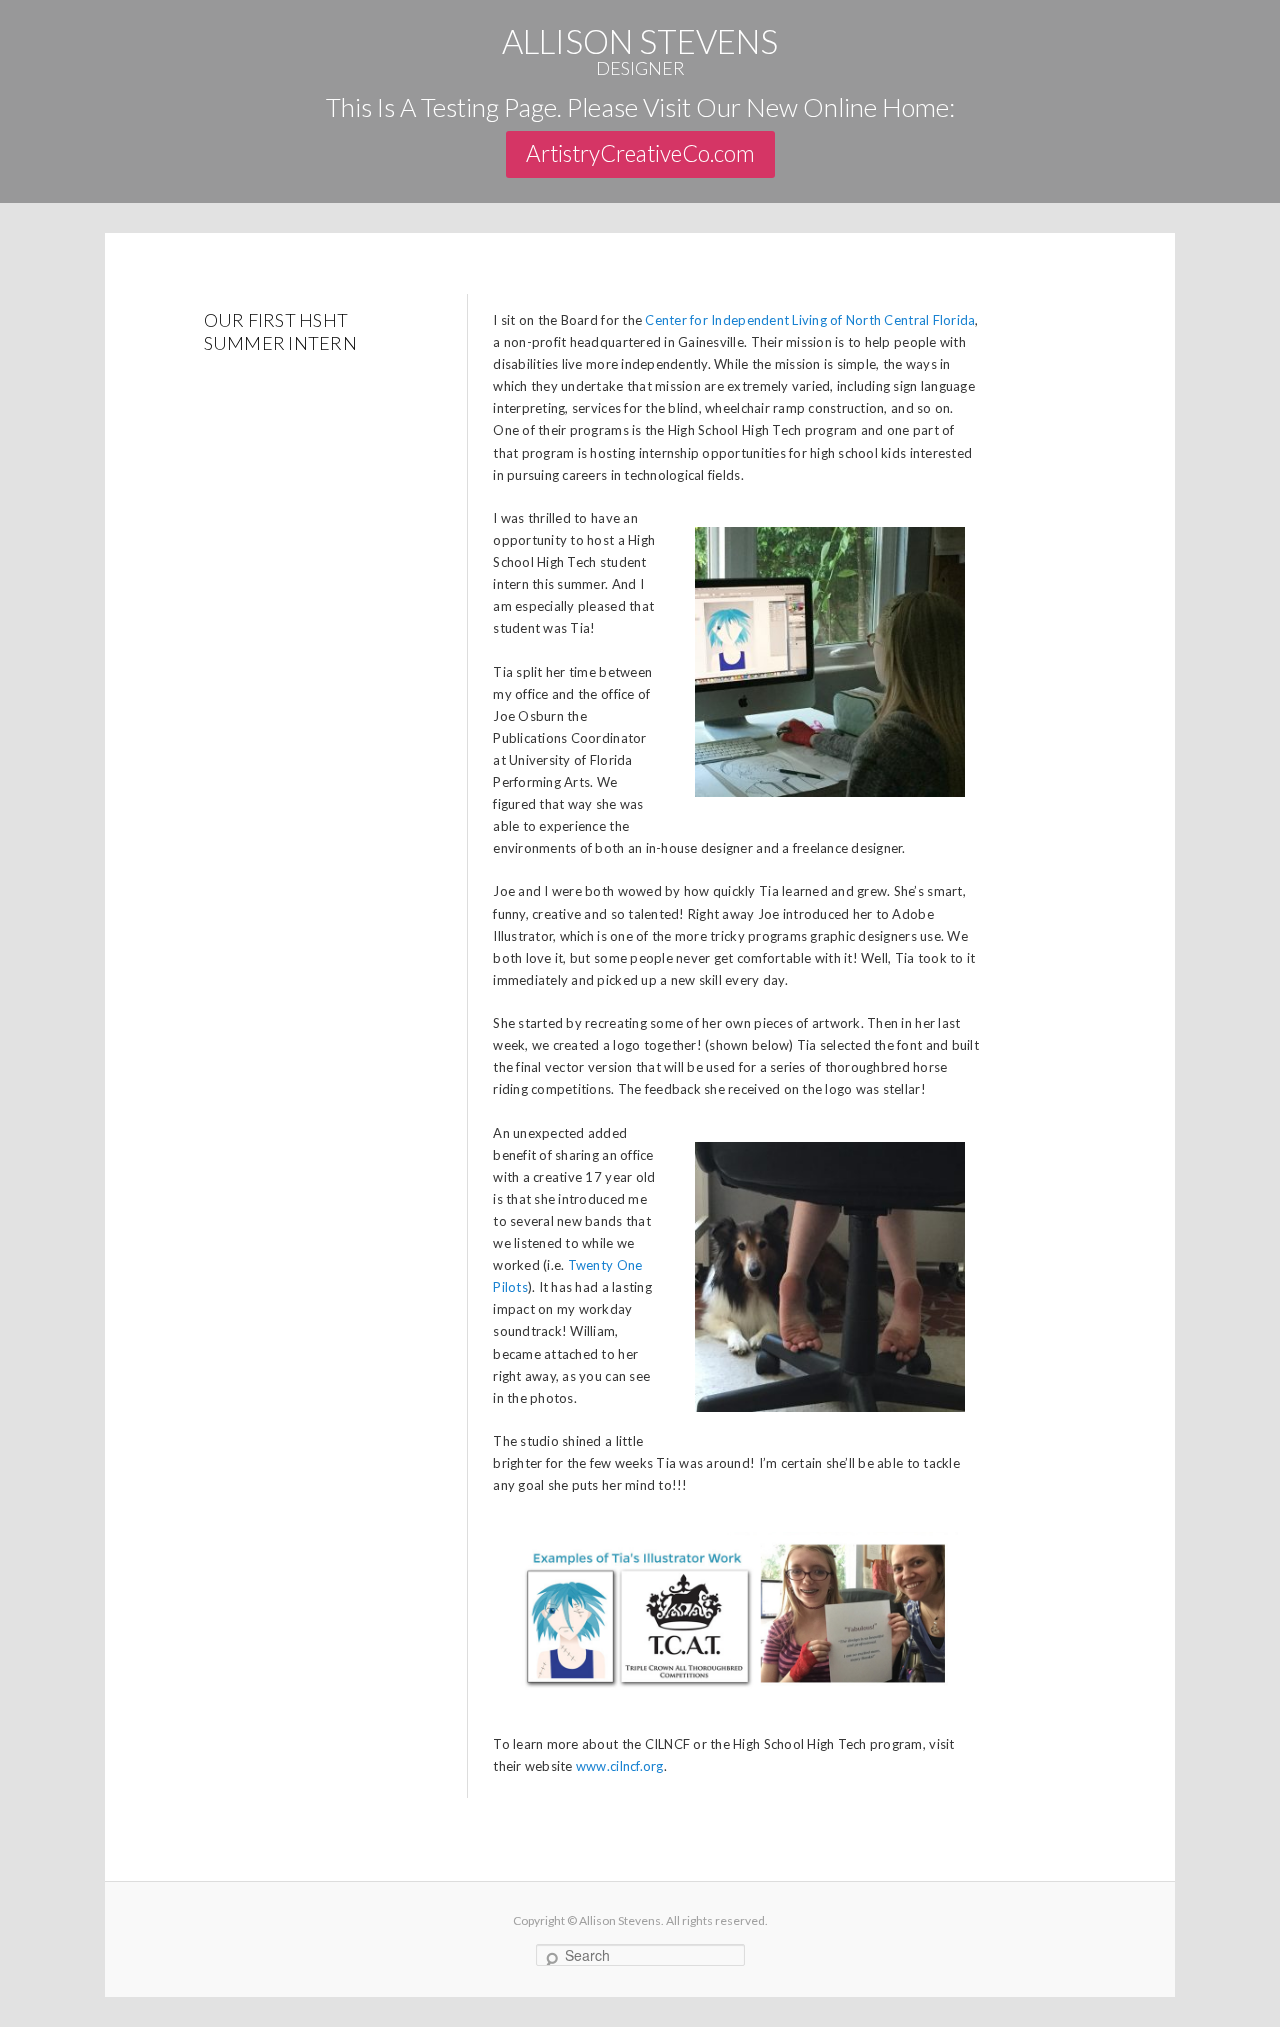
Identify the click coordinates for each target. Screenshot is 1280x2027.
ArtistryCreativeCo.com (640, 153)
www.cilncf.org (620, 1766)
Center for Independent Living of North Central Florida (810, 320)
